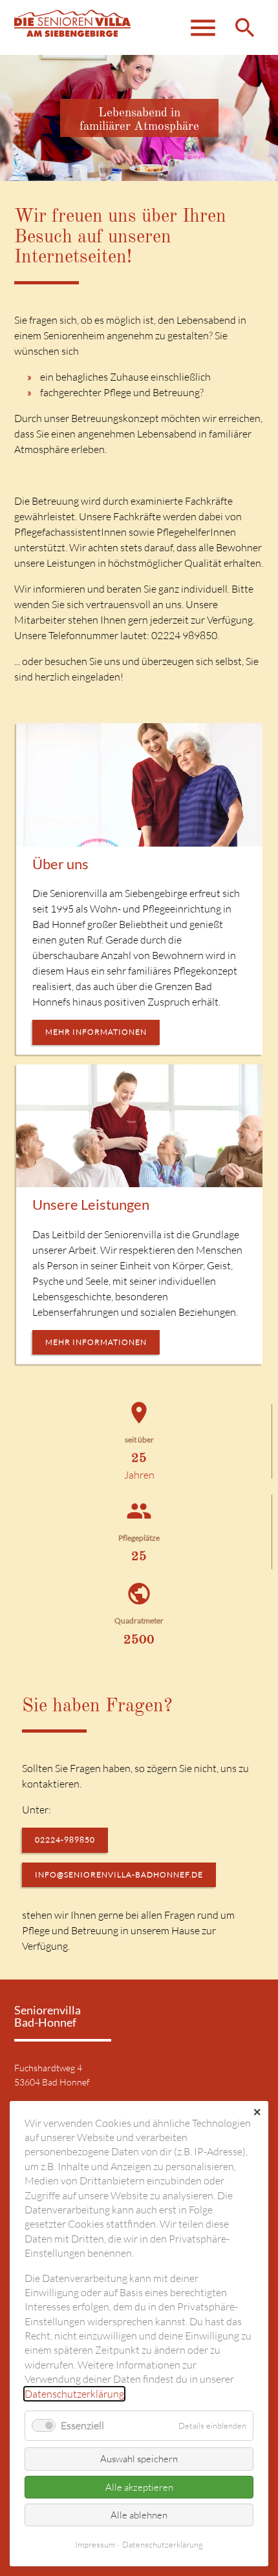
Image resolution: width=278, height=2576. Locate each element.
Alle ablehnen (139, 2515)
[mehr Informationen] (139, 785)
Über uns (60, 864)
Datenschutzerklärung (74, 2394)
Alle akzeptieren (139, 2487)
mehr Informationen (96, 1032)
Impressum (95, 2544)
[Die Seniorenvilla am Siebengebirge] (72, 27)
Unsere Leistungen (91, 1204)
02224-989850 (65, 1840)
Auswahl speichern (139, 2459)
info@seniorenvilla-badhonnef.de (119, 1874)
